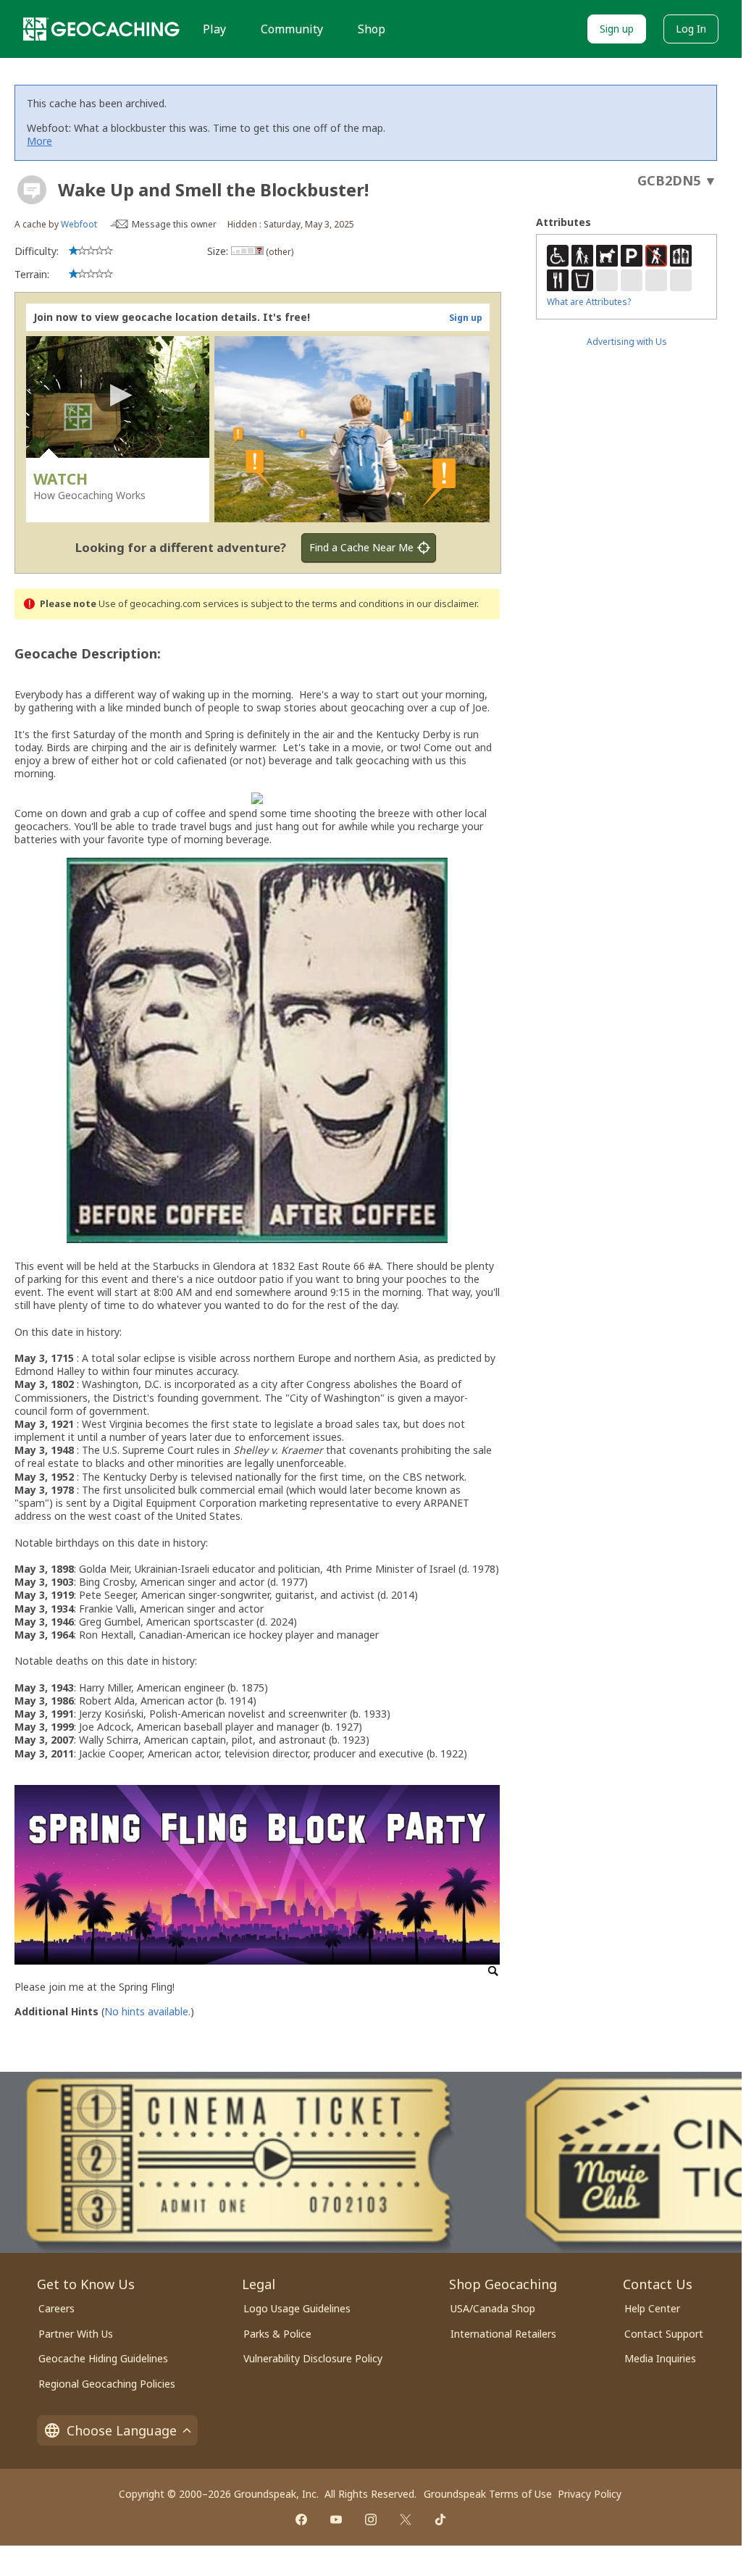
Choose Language (122, 2430)
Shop (372, 29)
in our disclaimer (441, 604)
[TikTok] (440, 2519)
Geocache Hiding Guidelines (103, 2358)
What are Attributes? (589, 302)
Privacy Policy (590, 2494)
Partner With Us (76, 2334)
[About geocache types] (32, 190)
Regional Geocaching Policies (107, 2384)
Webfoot (79, 224)
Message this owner (174, 224)
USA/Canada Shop (493, 2308)
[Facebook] (301, 2519)
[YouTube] (336, 2519)
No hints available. (147, 2011)
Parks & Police (277, 2334)
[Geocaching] (101, 29)
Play (214, 29)
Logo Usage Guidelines (297, 2308)
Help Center (652, 2308)
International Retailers (503, 2334)
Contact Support (664, 2334)
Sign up (617, 29)
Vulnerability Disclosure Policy (313, 2358)
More (39, 141)
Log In (691, 29)
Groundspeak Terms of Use (488, 2494)
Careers (56, 2308)
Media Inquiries (660, 2358)
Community (292, 29)
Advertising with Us (627, 342)
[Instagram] (371, 2519)
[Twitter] (406, 2519)
